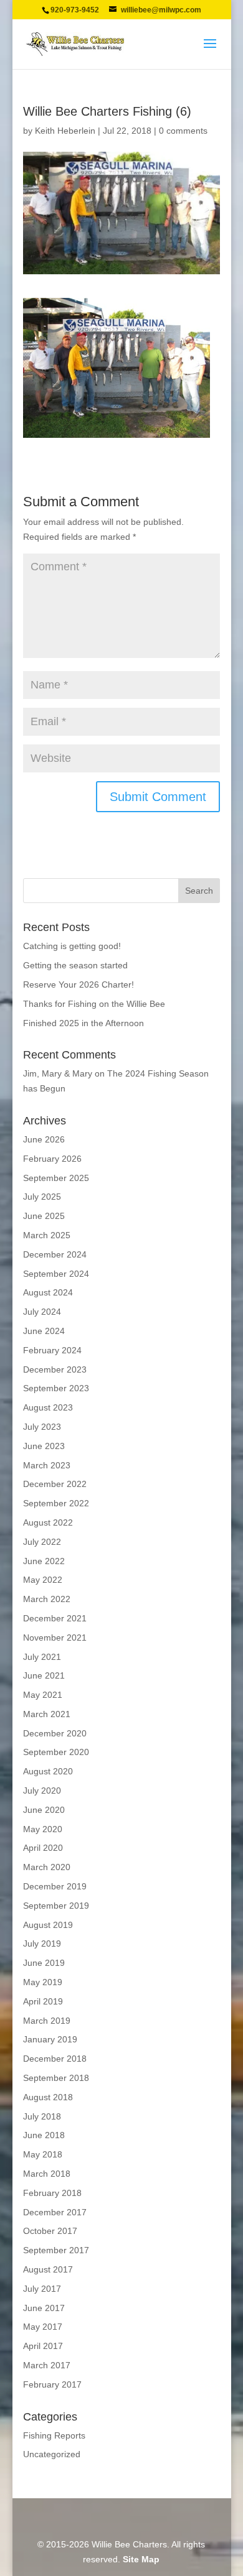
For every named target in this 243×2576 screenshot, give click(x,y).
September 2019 (56, 1906)
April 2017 (43, 2346)
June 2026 (44, 1139)
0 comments (183, 131)
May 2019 (43, 1982)
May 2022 (43, 1580)
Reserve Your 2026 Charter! (79, 985)
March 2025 (47, 1235)
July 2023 (42, 1427)
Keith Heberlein (65, 131)
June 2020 (44, 1810)
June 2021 (44, 1675)
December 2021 (55, 1618)
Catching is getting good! (72, 946)
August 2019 (48, 1925)
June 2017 (44, 2308)
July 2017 (42, 2289)
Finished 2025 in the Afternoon (83, 1023)
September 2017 (56, 2250)
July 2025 (42, 1197)
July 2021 (42, 1657)
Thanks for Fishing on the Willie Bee (94, 1004)
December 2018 (55, 2059)
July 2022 (42, 1542)
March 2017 (47, 2365)
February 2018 (52, 2193)
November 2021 (55, 1638)
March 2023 (47, 1465)
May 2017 (43, 2327)
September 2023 (56, 1388)
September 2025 (56, 1178)
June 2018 (44, 2135)
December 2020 (55, 1733)
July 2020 (42, 1791)
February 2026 (52, 1159)
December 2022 (55, 1484)
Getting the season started (75, 965)
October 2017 (50, 2231)
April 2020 (43, 1848)
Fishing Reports (54, 2435)
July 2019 (42, 1944)
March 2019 (47, 2021)
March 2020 (47, 1867)
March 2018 (47, 2174)
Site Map (141, 2559)
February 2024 (52, 1350)
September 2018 (56, 2078)
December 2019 (55, 1886)
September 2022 (56, 1503)
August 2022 (48, 1522)
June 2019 (44, 1963)
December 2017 (55, 2212)
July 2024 (42, 1312)
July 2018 (42, 2116)
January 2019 (50, 2039)
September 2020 (56, 1752)
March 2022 (47, 1599)
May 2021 (43, 1695)
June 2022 (44, 1561)
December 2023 (55, 1369)
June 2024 (44, 1331)
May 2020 (43, 1829)
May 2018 (43, 2154)
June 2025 (44, 1216)
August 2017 (48, 2269)
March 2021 (47, 1714)
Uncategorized (52, 2454)
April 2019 (43, 2001)
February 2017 (52, 2384)
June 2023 (44, 1446)
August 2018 (48, 2097)
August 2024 (48, 1292)
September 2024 (56, 1274)
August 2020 (48, 1771)
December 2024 (55, 1254)
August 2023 (48, 1407)
